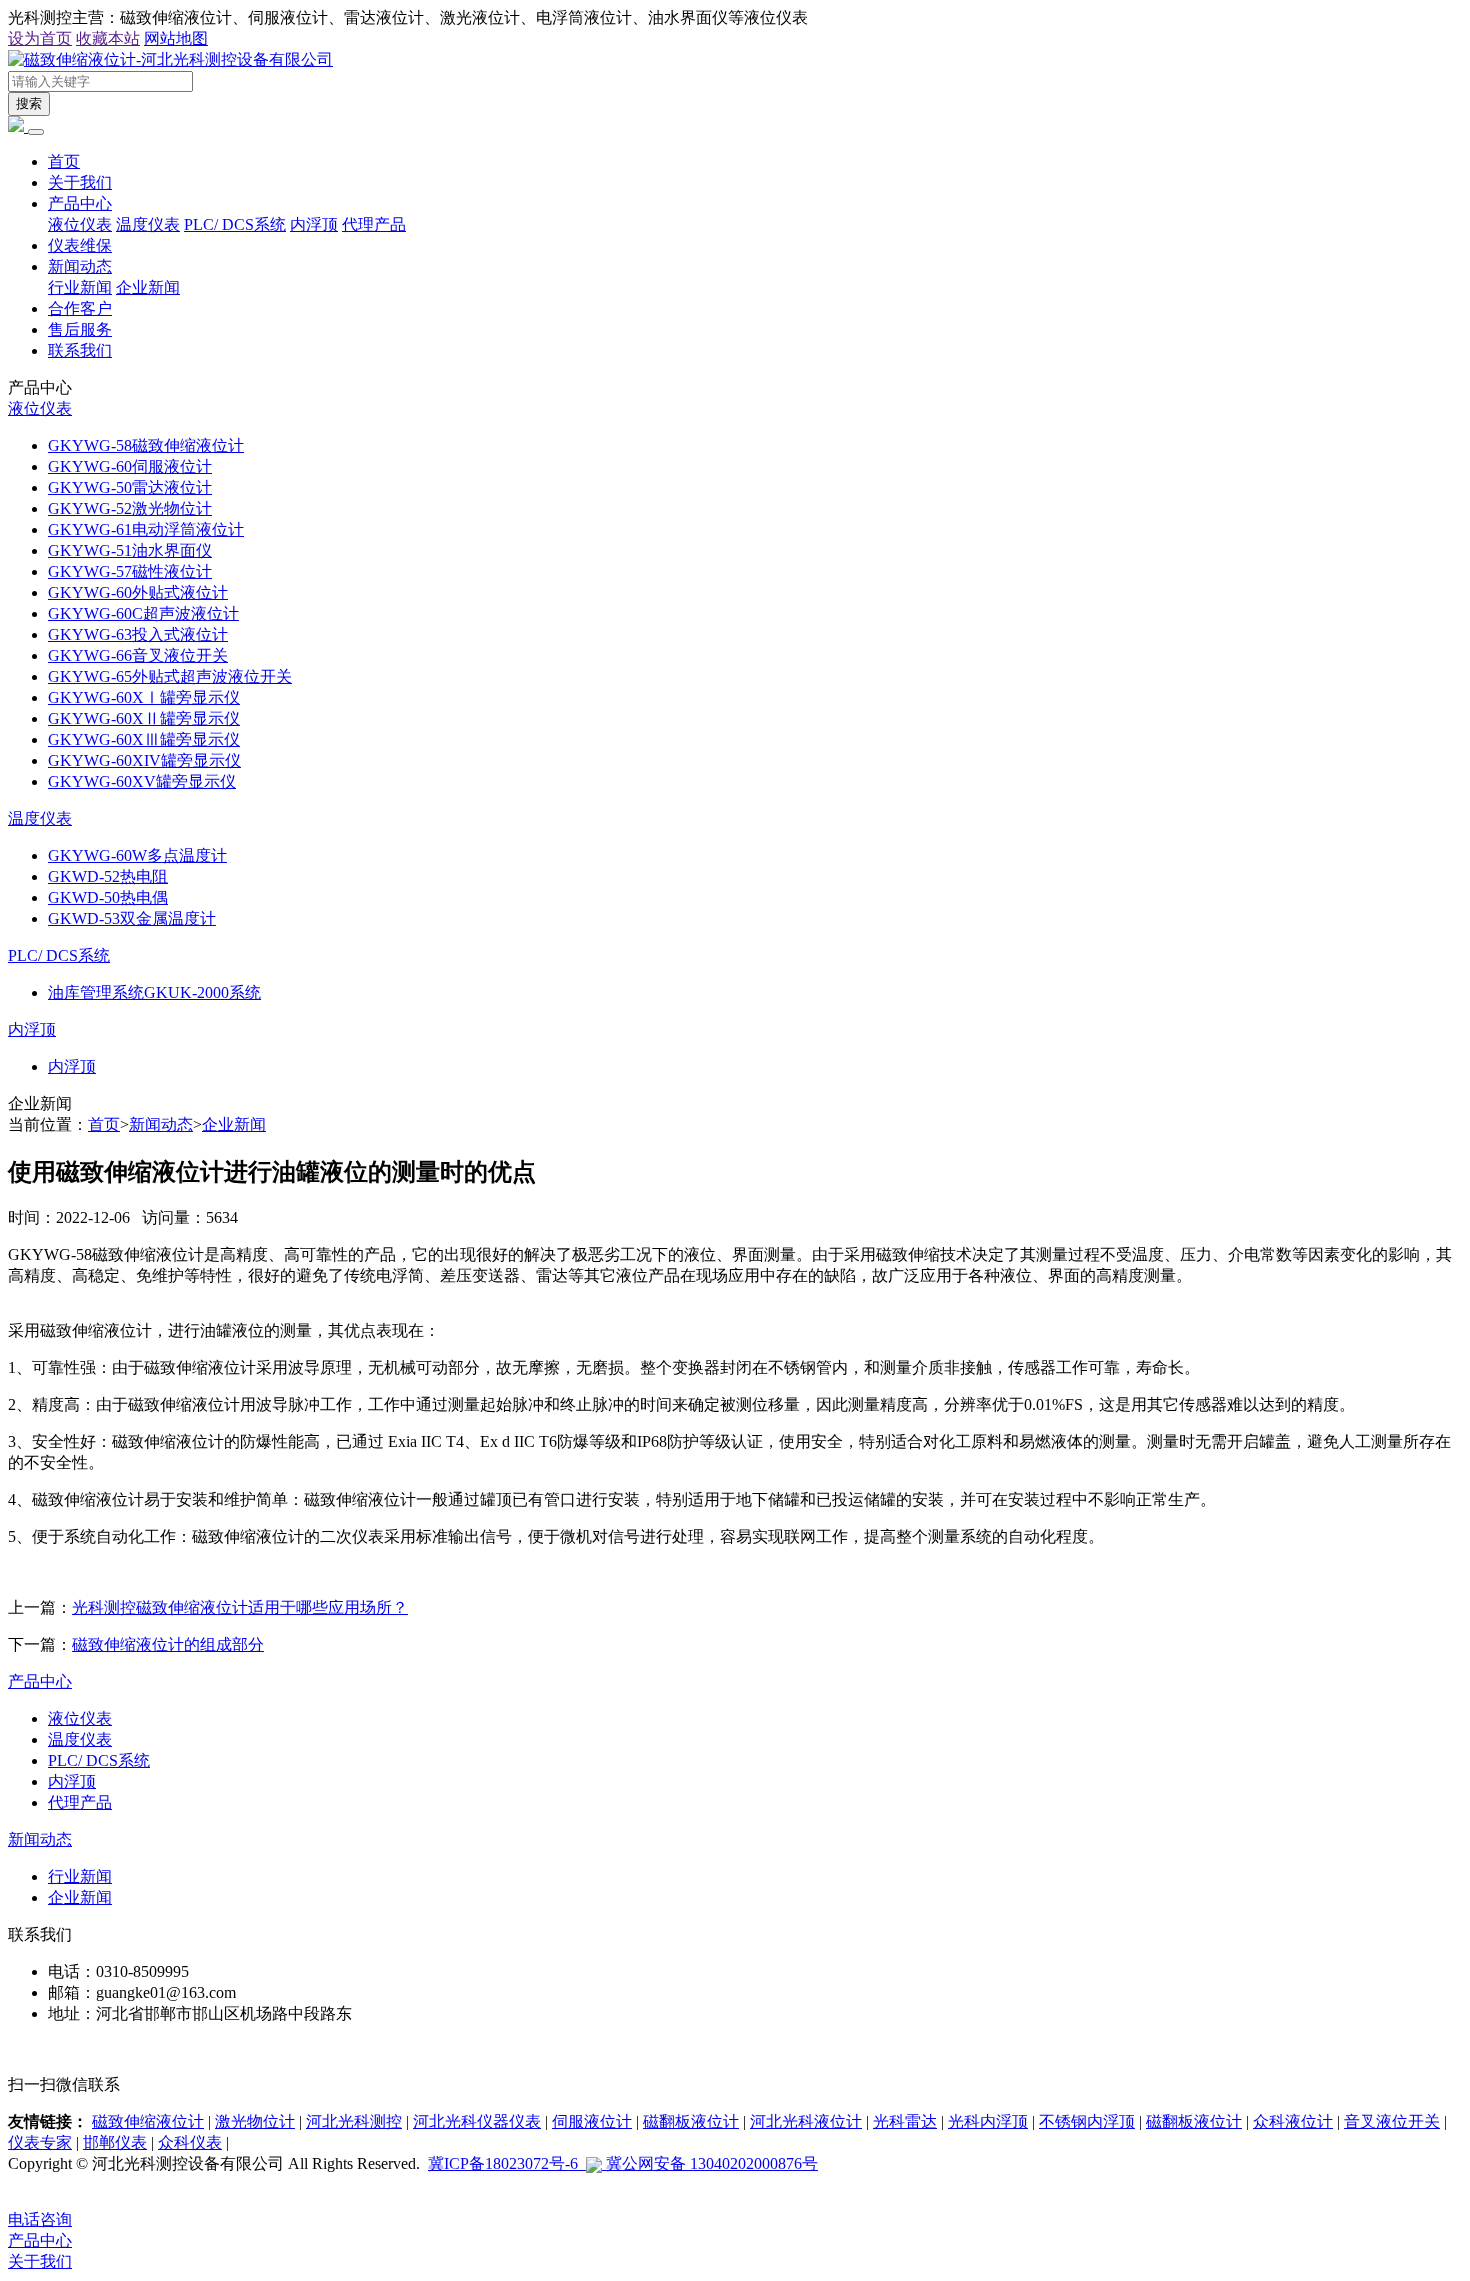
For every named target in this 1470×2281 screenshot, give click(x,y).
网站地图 (176, 38)
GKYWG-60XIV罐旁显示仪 (144, 760)
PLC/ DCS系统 (235, 224)
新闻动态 (80, 266)
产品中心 (80, 203)
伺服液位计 (592, 2121)
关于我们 (80, 182)
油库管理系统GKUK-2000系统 (154, 992)
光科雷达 (905, 2121)
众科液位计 (1293, 2121)
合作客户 (80, 308)
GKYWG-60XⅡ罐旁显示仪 (144, 718)
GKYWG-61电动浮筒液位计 (146, 529)
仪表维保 (80, 245)
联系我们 (80, 350)
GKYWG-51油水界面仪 (130, 550)
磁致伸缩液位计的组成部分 (168, 1644)
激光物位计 (255, 2121)
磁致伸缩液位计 (148, 2121)
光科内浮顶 (988, 2121)
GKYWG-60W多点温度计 (137, 855)
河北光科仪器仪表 (477, 2121)
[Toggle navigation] (36, 132)
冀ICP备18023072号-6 (507, 2163)
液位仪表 (80, 224)
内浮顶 (314, 224)
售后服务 (80, 329)
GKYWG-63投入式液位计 (138, 634)
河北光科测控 (354, 2121)
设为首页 (40, 38)
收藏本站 (108, 38)
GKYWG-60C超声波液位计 (143, 613)
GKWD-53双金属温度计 (132, 918)
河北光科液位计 (806, 2121)
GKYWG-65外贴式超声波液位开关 (170, 676)
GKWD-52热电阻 (108, 876)
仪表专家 (40, 2142)
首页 (64, 161)
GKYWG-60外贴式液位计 (138, 592)
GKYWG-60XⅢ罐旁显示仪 (144, 739)
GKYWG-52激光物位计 (130, 508)
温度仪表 (148, 224)
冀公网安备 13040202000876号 (710, 2163)
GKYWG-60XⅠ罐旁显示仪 (144, 697)
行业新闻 (80, 287)
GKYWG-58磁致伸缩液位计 (146, 445)
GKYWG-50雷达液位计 (130, 487)
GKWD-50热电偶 (108, 897)
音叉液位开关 (1392, 2121)
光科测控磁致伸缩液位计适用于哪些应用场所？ (240, 1607)
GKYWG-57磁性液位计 (130, 571)
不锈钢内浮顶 (1087, 2121)
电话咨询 (40, 2219)
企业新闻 (148, 287)
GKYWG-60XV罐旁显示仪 (142, 781)
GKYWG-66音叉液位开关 (138, 655)
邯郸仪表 (115, 2142)
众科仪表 (190, 2142)
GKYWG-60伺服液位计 (130, 466)
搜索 (29, 103)
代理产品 (374, 224)
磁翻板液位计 (691, 2121)
